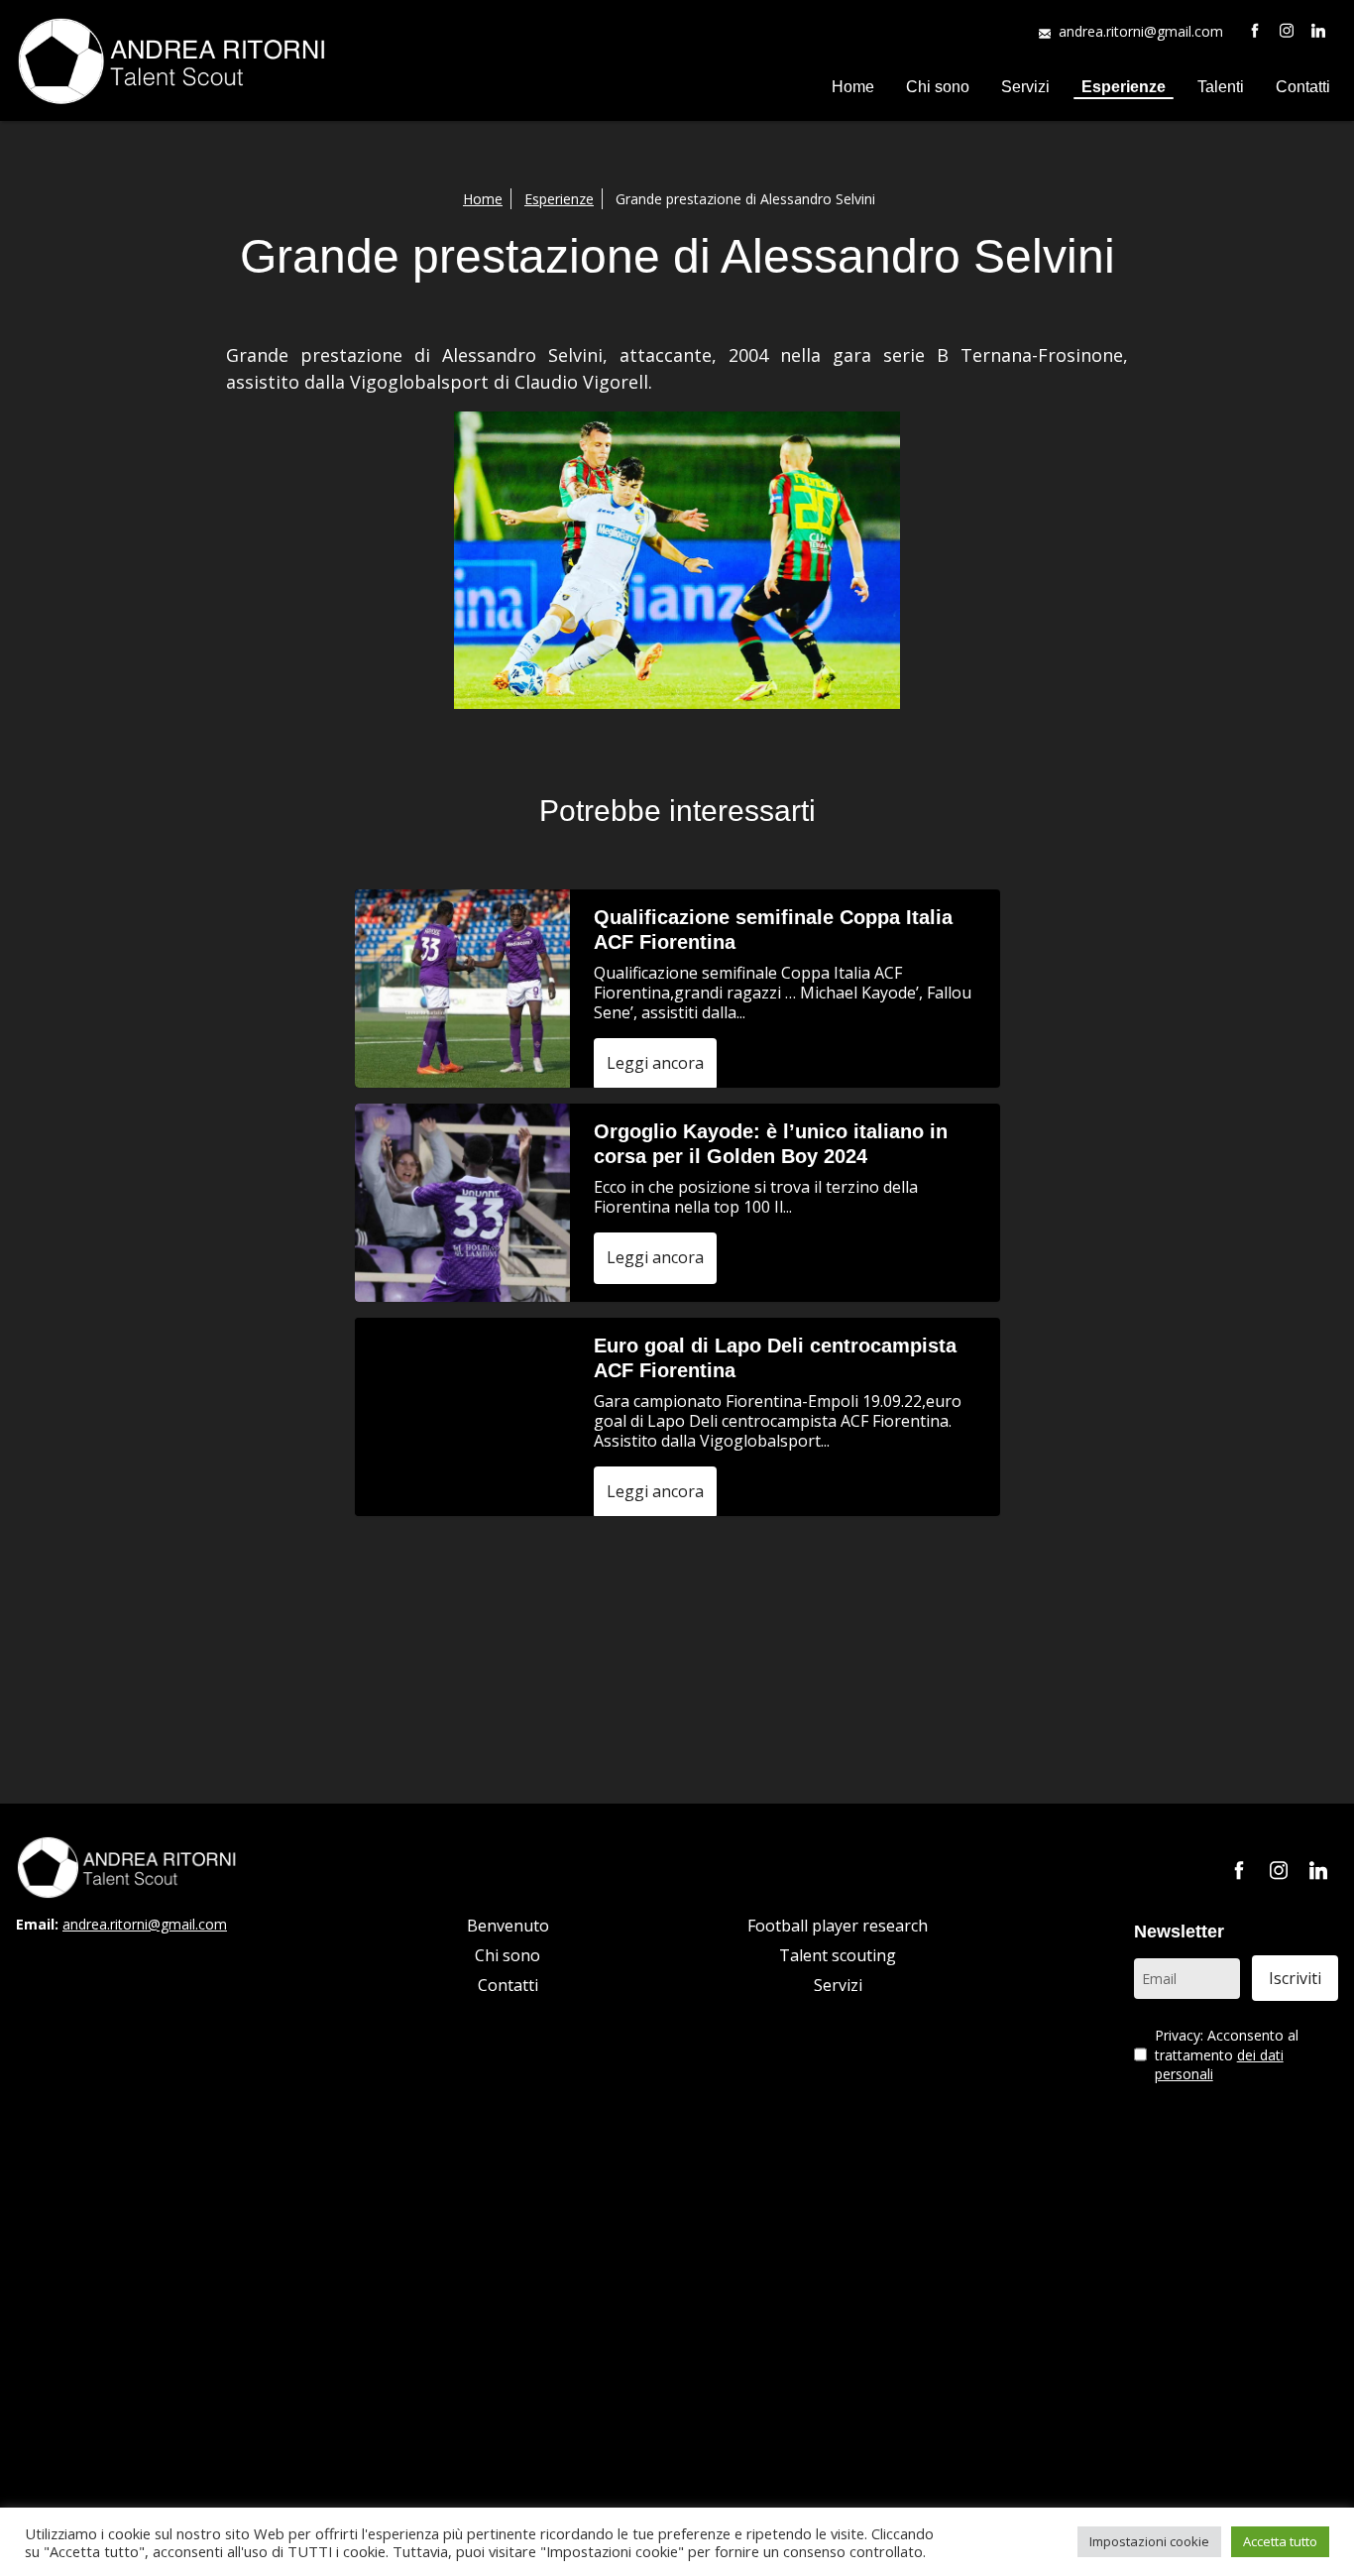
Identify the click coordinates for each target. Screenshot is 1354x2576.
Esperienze (1124, 87)
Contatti (1303, 87)
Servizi (1025, 87)
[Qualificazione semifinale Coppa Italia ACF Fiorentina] (462, 989)
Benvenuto (508, 1926)
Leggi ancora (655, 1063)
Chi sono (938, 87)
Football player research (838, 1926)
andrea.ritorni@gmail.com (1141, 31)
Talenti (1221, 87)
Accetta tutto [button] (1280, 2541)
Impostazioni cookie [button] (1149, 2541)
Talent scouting (838, 1955)
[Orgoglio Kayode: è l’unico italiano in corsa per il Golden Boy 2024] (462, 1203)
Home (853, 87)
